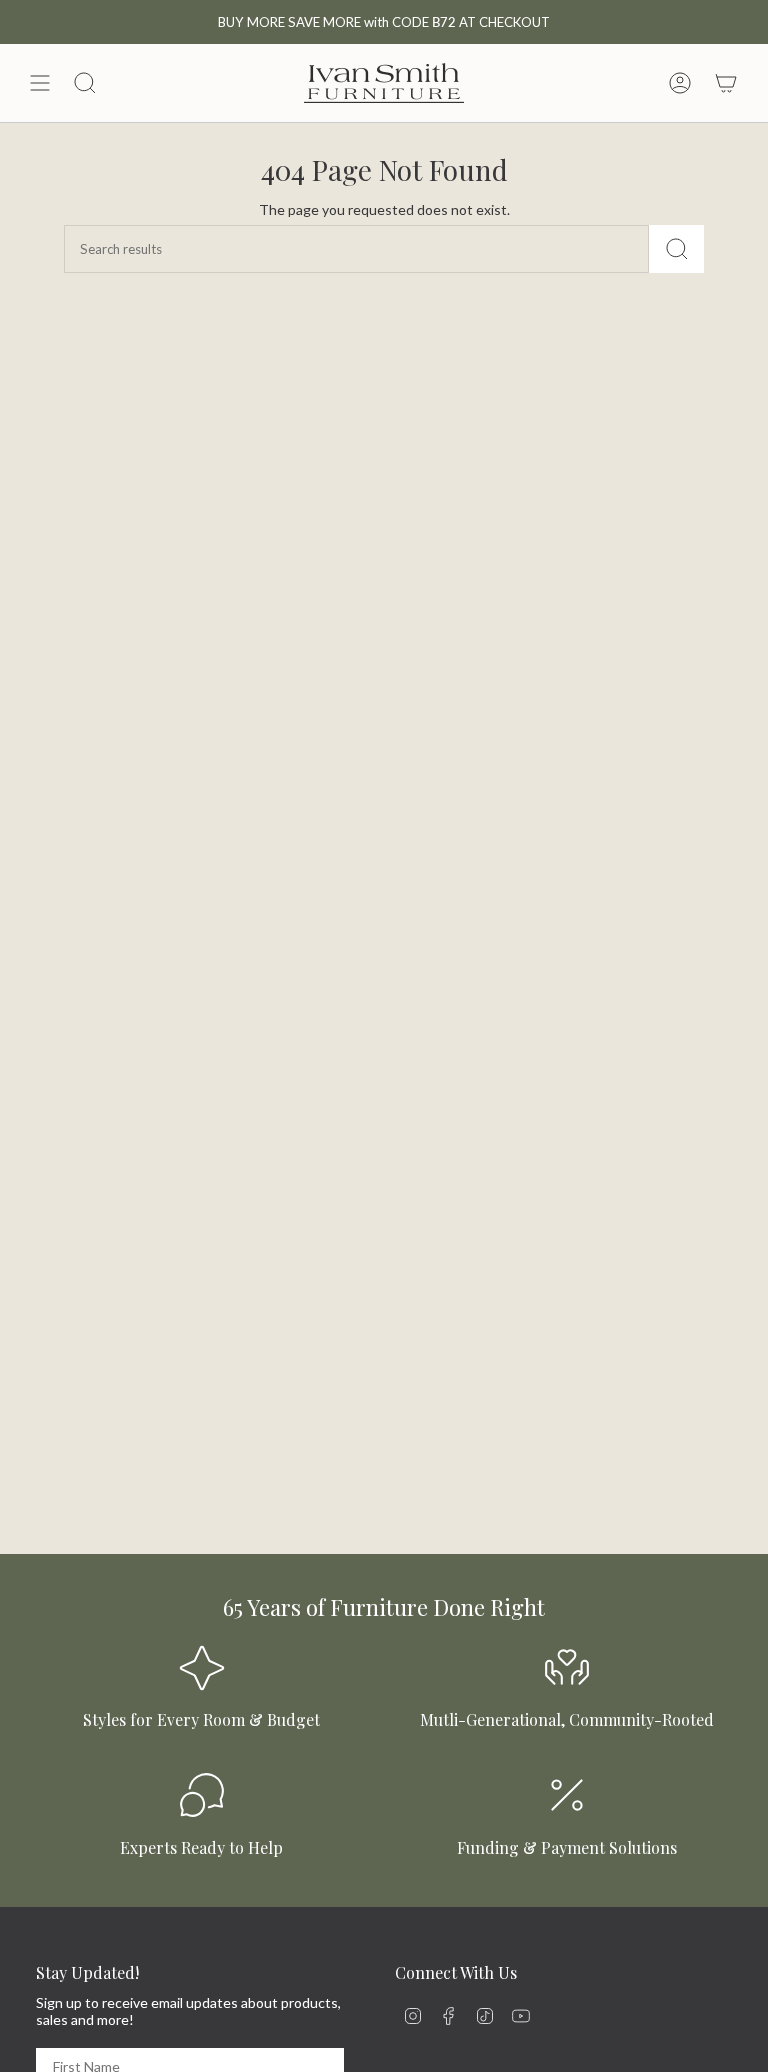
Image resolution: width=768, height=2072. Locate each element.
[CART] (726, 83)
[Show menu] (40, 83)
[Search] (676, 249)
